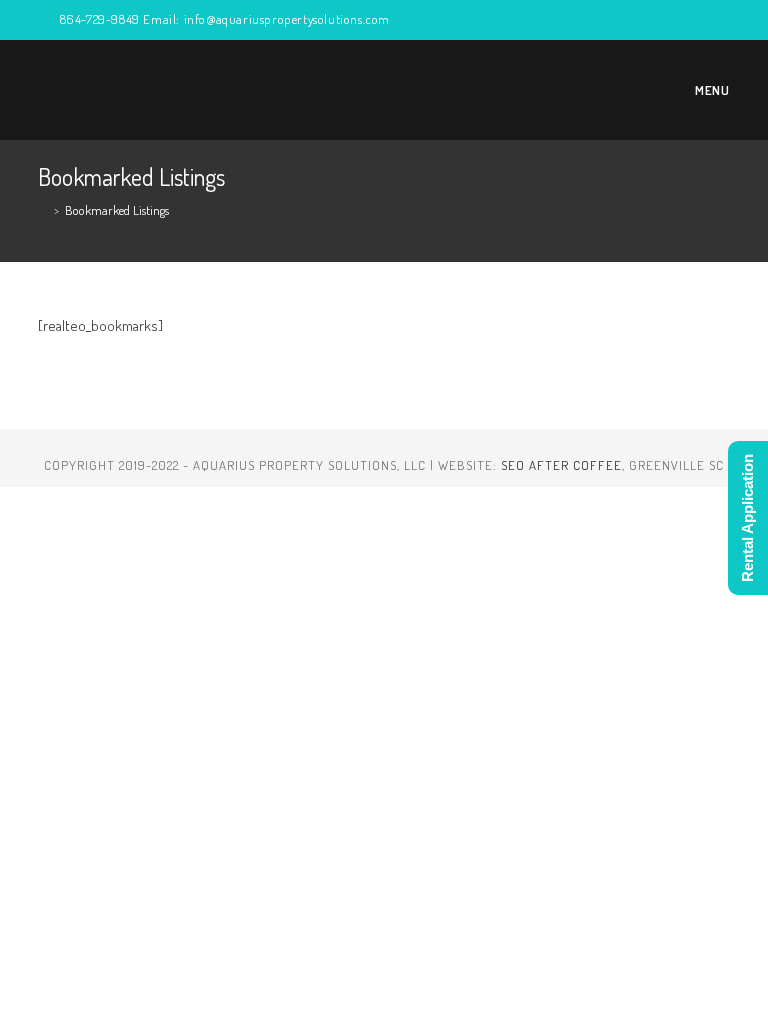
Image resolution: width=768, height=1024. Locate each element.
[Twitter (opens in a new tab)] (563, 20)
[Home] (43, 210)
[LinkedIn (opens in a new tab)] (655, 20)
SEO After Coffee (561, 465)
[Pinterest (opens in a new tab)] (609, 20)
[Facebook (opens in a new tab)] (586, 20)
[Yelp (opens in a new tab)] (721, 20)
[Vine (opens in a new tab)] (701, 20)
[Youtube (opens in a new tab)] (678, 20)
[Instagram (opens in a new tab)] (632, 20)
